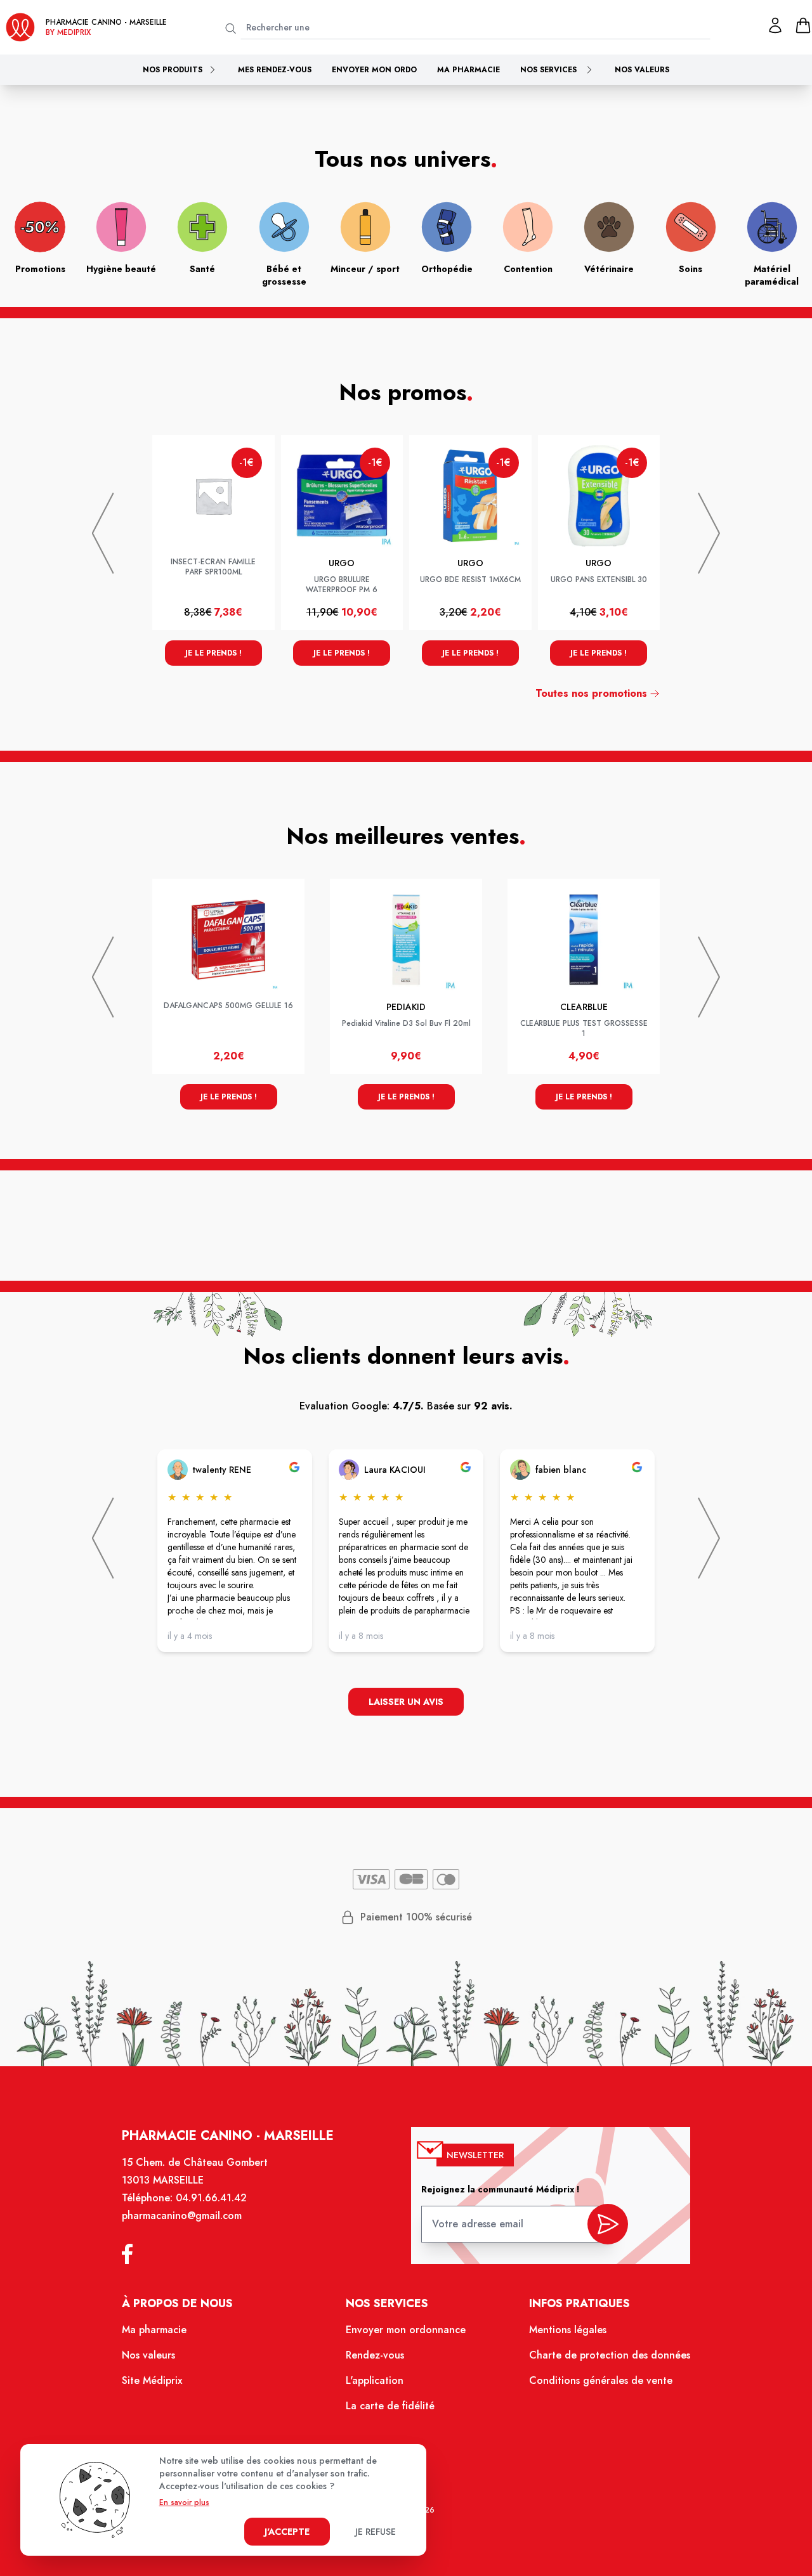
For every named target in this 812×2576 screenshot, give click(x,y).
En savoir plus (184, 2502)
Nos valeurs (642, 70)
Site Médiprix (152, 2380)
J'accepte (287, 2532)
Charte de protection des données (610, 2355)
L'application (375, 2380)
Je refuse (376, 2532)
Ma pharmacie (468, 70)
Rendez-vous (375, 2355)
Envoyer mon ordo (374, 70)
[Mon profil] (775, 25)
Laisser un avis (406, 1702)
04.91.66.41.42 (211, 2198)
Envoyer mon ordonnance (406, 2330)
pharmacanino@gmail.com (182, 2216)
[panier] (803, 25)
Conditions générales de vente (601, 2380)
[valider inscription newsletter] (608, 2224)
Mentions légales (568, 2330)
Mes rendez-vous (275, 70)
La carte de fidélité (390, 2406)
